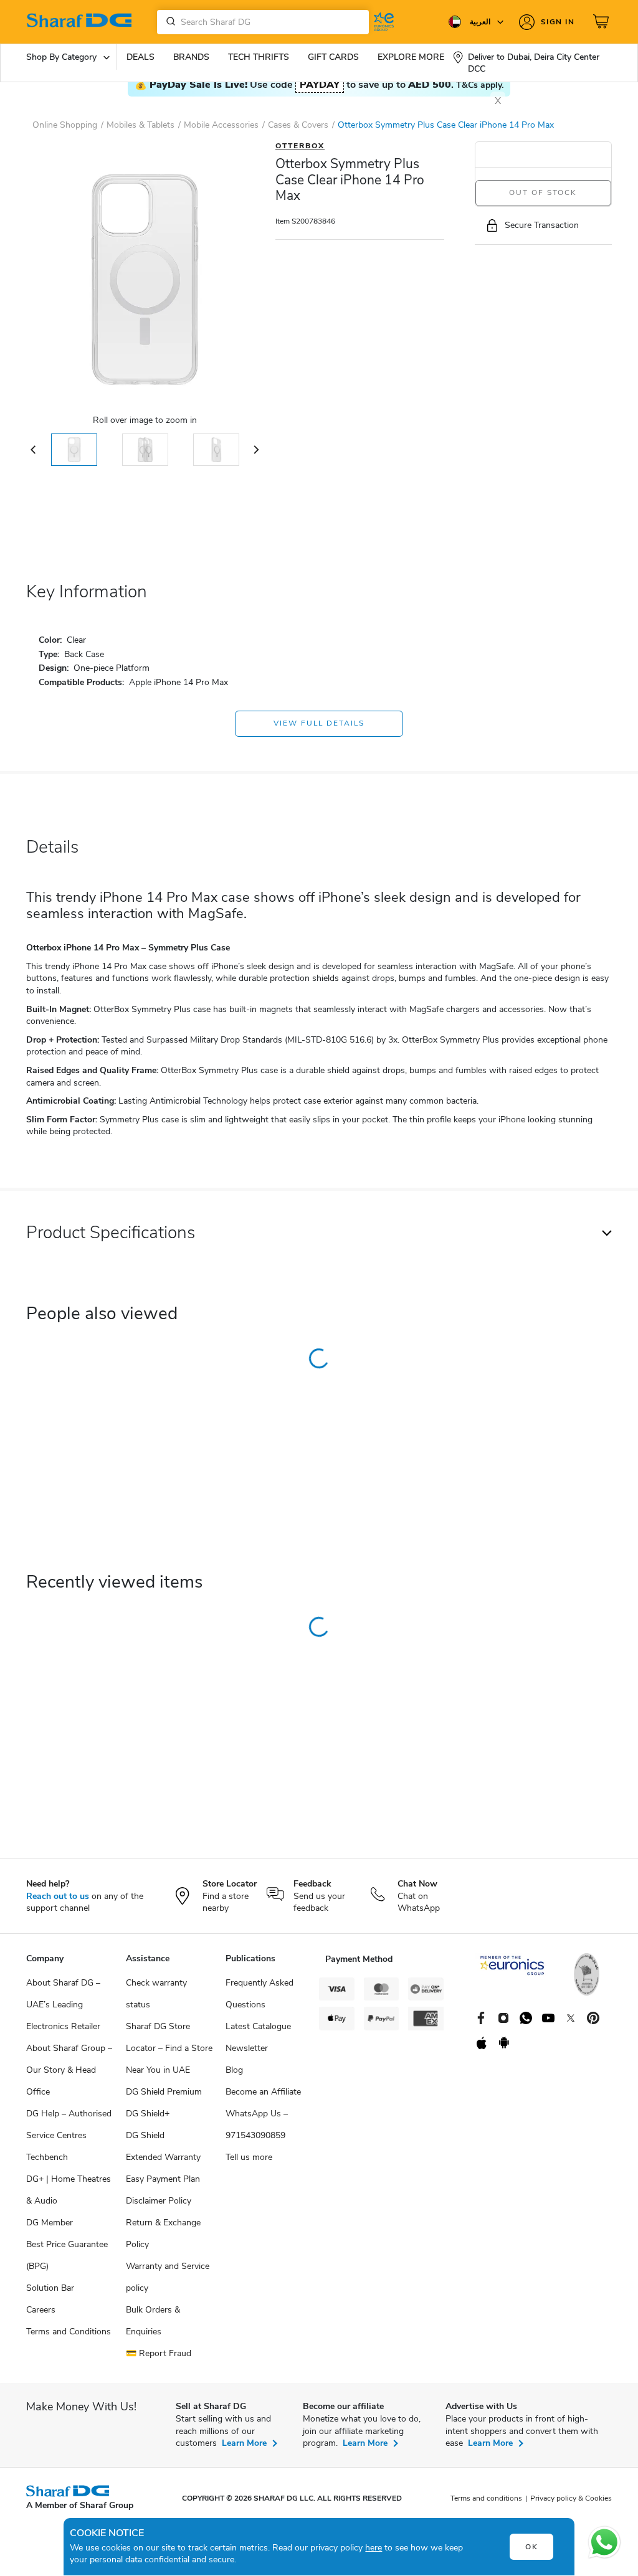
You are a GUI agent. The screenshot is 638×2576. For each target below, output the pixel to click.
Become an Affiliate (263, 2092)
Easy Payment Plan (163, 2179)
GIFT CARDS (333, 57)
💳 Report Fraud (159, 2353)
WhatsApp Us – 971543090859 (257, 2124)
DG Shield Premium (164, 2092)
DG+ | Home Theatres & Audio (69, 2190)
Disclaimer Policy (159, 2201)
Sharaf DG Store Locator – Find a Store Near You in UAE (169, 2048)
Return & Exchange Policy (163, 2233)
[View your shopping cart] (602, 22)
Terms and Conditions (69, 2332)
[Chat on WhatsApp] (604, 2542)
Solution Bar (50, 2288)
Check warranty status (156, 1994)
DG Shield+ (148, 2114)
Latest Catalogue (258, 2026)
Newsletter (247, 2048)
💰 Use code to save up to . (319, 85)
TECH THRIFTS (259, 57)
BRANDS (191, 57)
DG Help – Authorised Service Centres (69, 2124)
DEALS (140, 57)
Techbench (47, 2157)
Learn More (244, 2443)
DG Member (50, 2223)
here (374, 2548)
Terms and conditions (486, 2498)
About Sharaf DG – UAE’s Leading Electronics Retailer (63, 2005)
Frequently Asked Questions (259, 1994)
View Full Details (319, 723)
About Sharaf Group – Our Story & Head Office (69, 2070)
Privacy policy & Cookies (571, 2498)
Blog (234, 2070)
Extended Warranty (163, 2157)
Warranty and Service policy (168, 2277)
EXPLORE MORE (411, 57)
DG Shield (145, 2135)
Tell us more (249, 2157)
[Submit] (168, 22)
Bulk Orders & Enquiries (153, 2321)
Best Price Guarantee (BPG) (67, 2255)
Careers (41, 2310)
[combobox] (263, 22)
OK (532, 2547)
